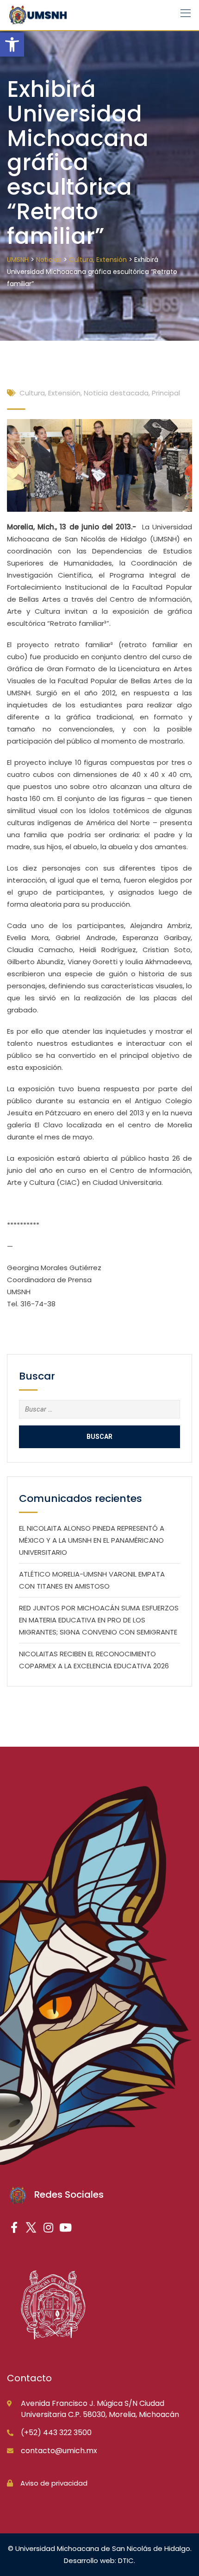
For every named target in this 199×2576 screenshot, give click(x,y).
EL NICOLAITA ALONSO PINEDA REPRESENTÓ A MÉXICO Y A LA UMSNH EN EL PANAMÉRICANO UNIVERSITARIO (92, 1540)
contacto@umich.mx (59, 2451)
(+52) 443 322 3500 (56, 2433)
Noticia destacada (116, 393)
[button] (12, 45)
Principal (166, 393)
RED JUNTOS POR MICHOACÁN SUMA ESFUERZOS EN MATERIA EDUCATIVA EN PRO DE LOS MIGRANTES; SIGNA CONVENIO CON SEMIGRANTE (99, 1620)
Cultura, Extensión (50, 393)
